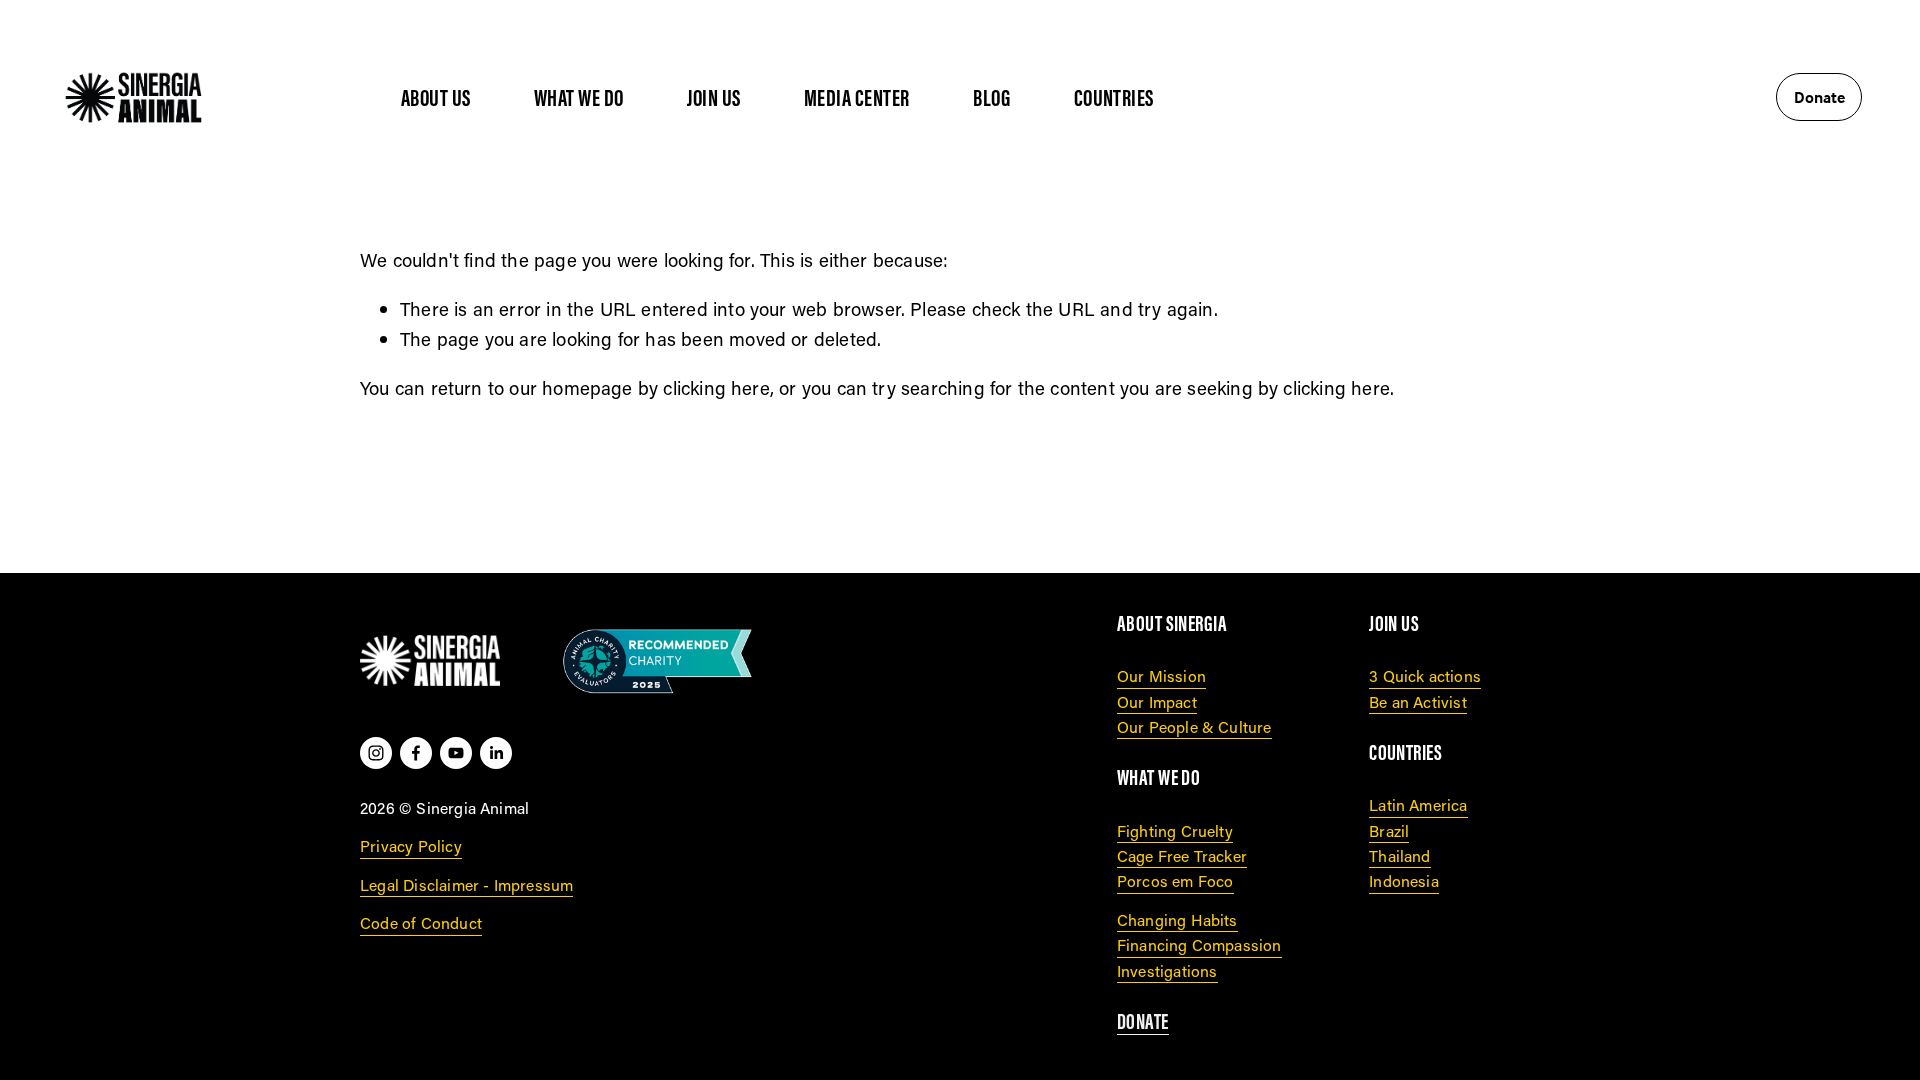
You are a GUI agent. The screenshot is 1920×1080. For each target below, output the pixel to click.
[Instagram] (376, 753)
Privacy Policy (411, 845)
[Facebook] (416, 753)
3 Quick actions (1425, 675)
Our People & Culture (1194, 726)
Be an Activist (1418, 701)
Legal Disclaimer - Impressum (466, 884)
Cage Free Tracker (1182, 855)
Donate (1819, 97)
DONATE (1143, 1022)
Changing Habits (1177, 919)
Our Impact (1157, 701)
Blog (991, 97)
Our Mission (1161, 675)
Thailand (1400, 855)
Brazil (1389, 830)
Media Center (857, 97)
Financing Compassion (1199, 944)
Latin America (1418, 804)
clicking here (716, 387)
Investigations (1167, 970)
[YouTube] (456, 753)
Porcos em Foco (1175, 880)
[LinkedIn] (496, 753)
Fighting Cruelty (1175, 830)
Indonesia (1404, 880)
